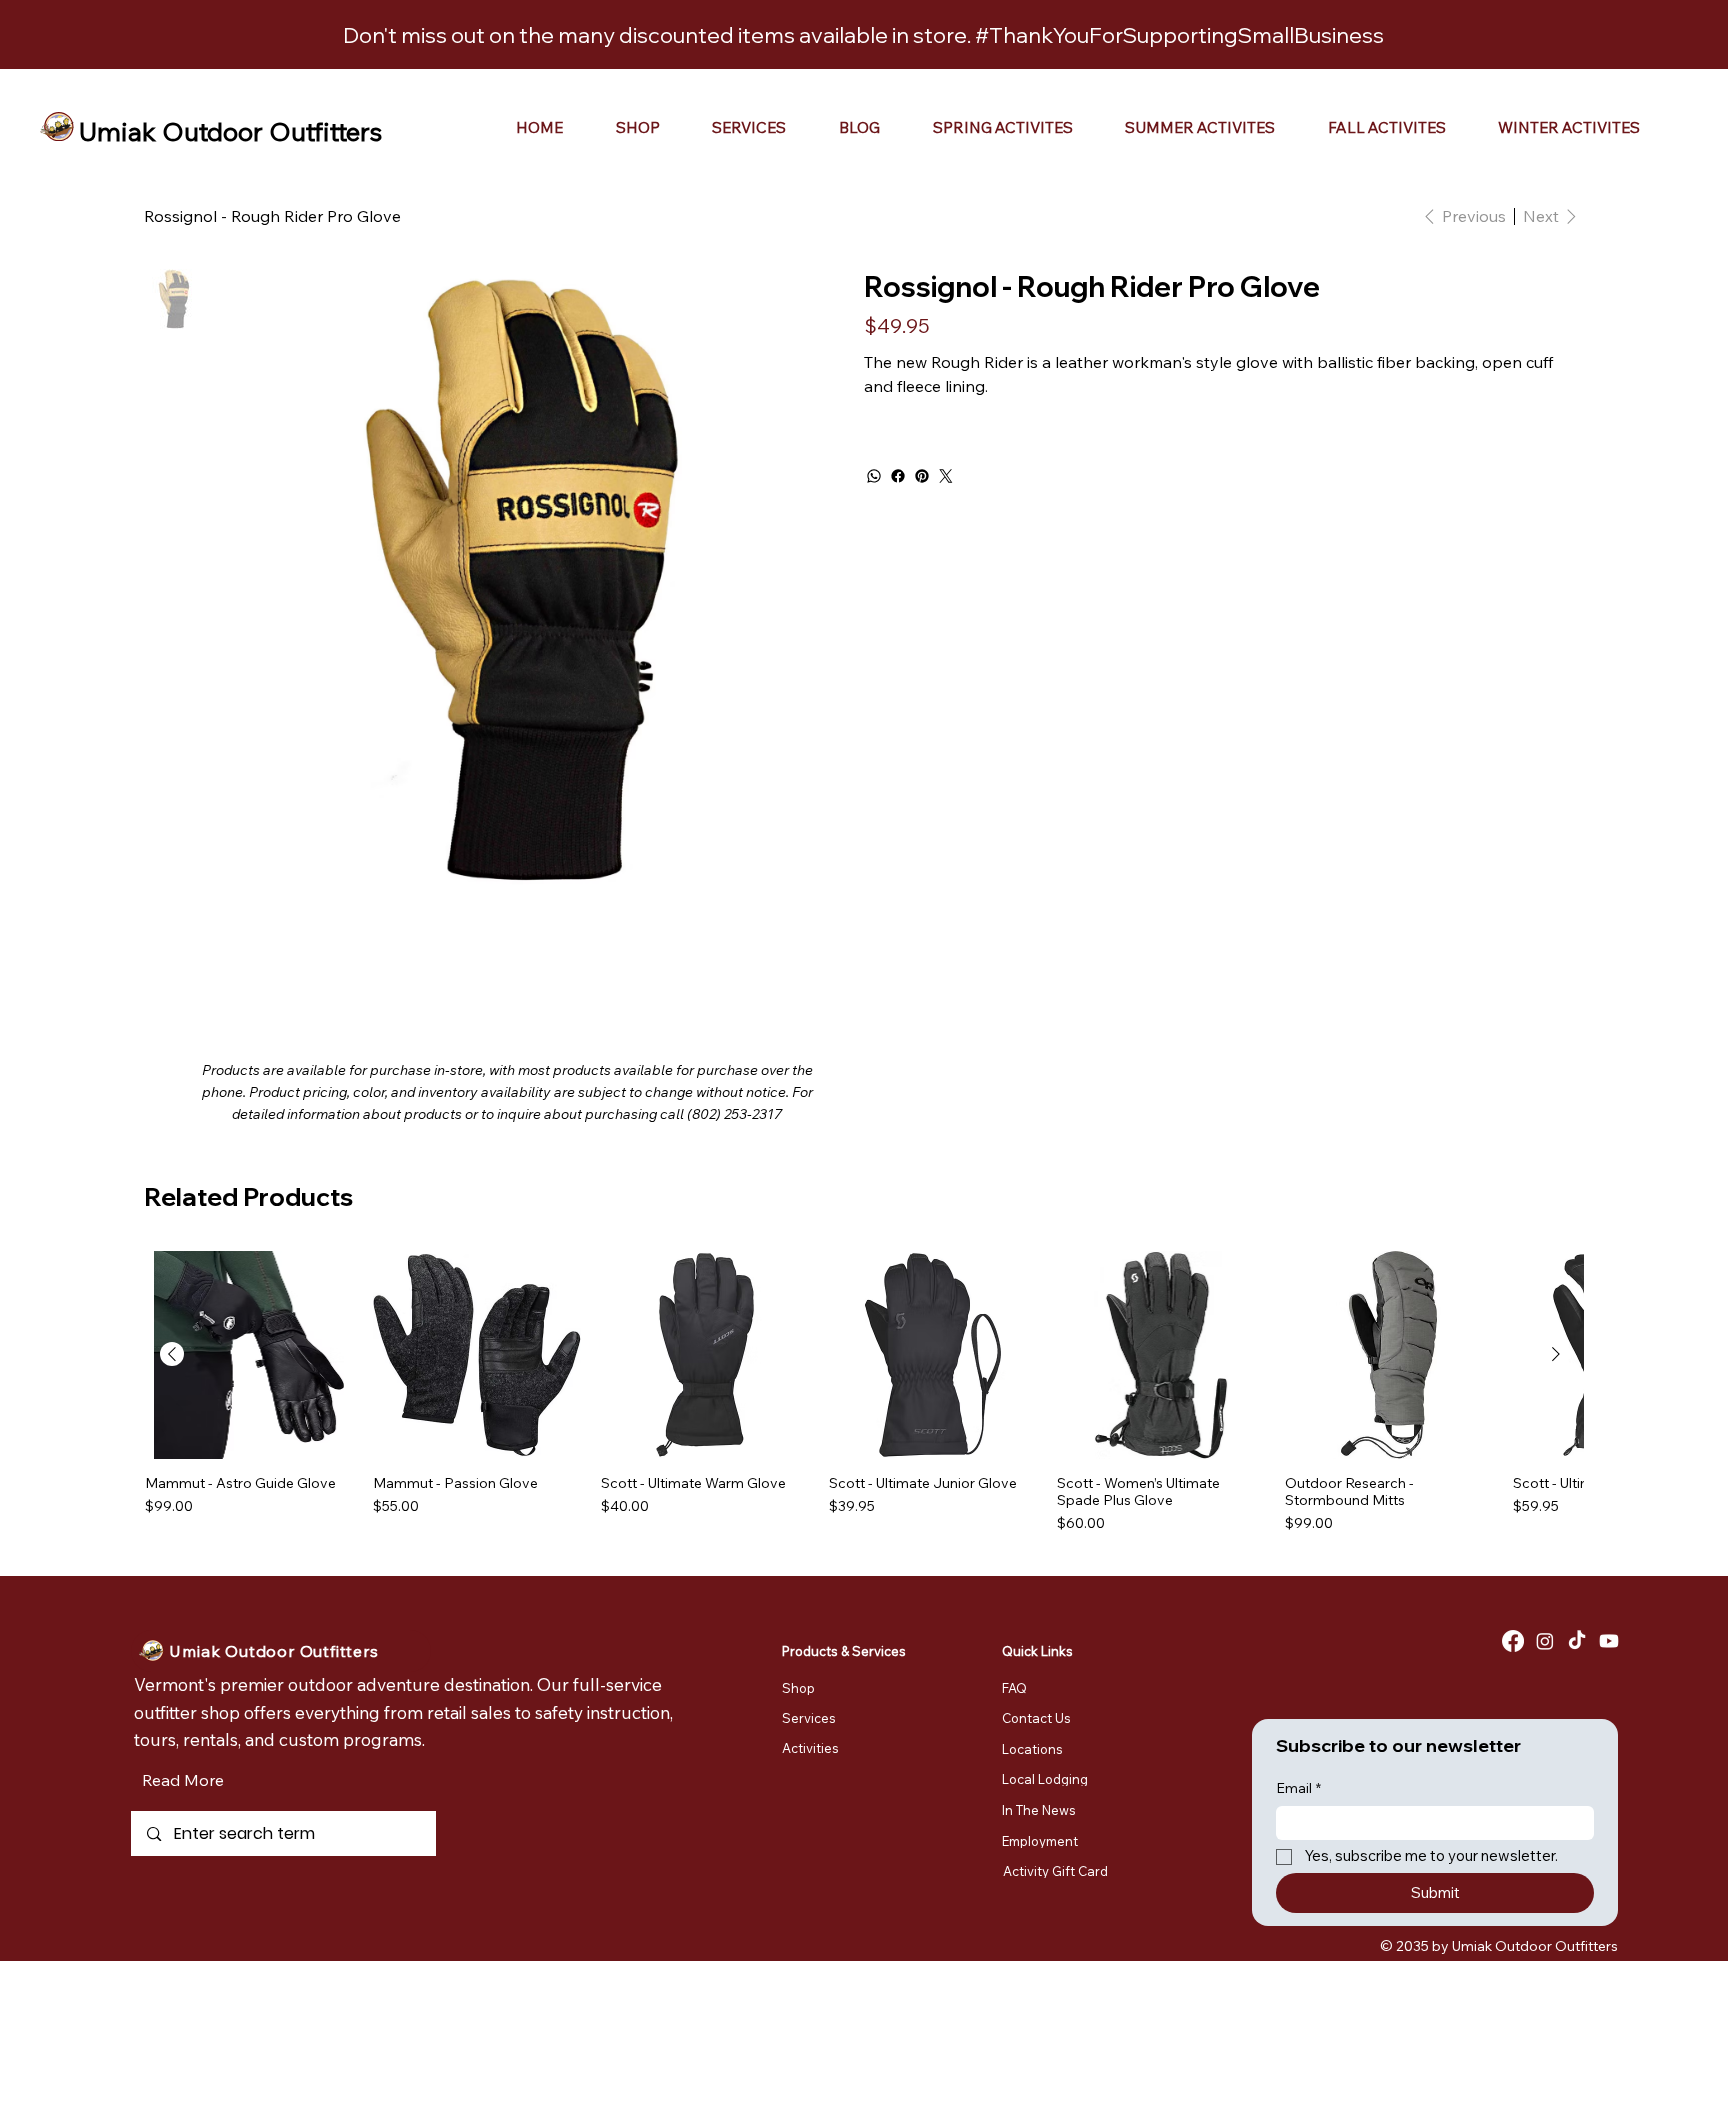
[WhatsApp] (874, 476)
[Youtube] (1609, 1641)
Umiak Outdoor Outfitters (230, 131)
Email (1298, 1788)
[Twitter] (946, 476)
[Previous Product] (172, 1354)
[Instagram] (1545, 1641)
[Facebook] (898, 476)
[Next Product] (1556, 1354)
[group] (864, 1392)
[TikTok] (1577, 1641)
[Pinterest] (922, 476)
